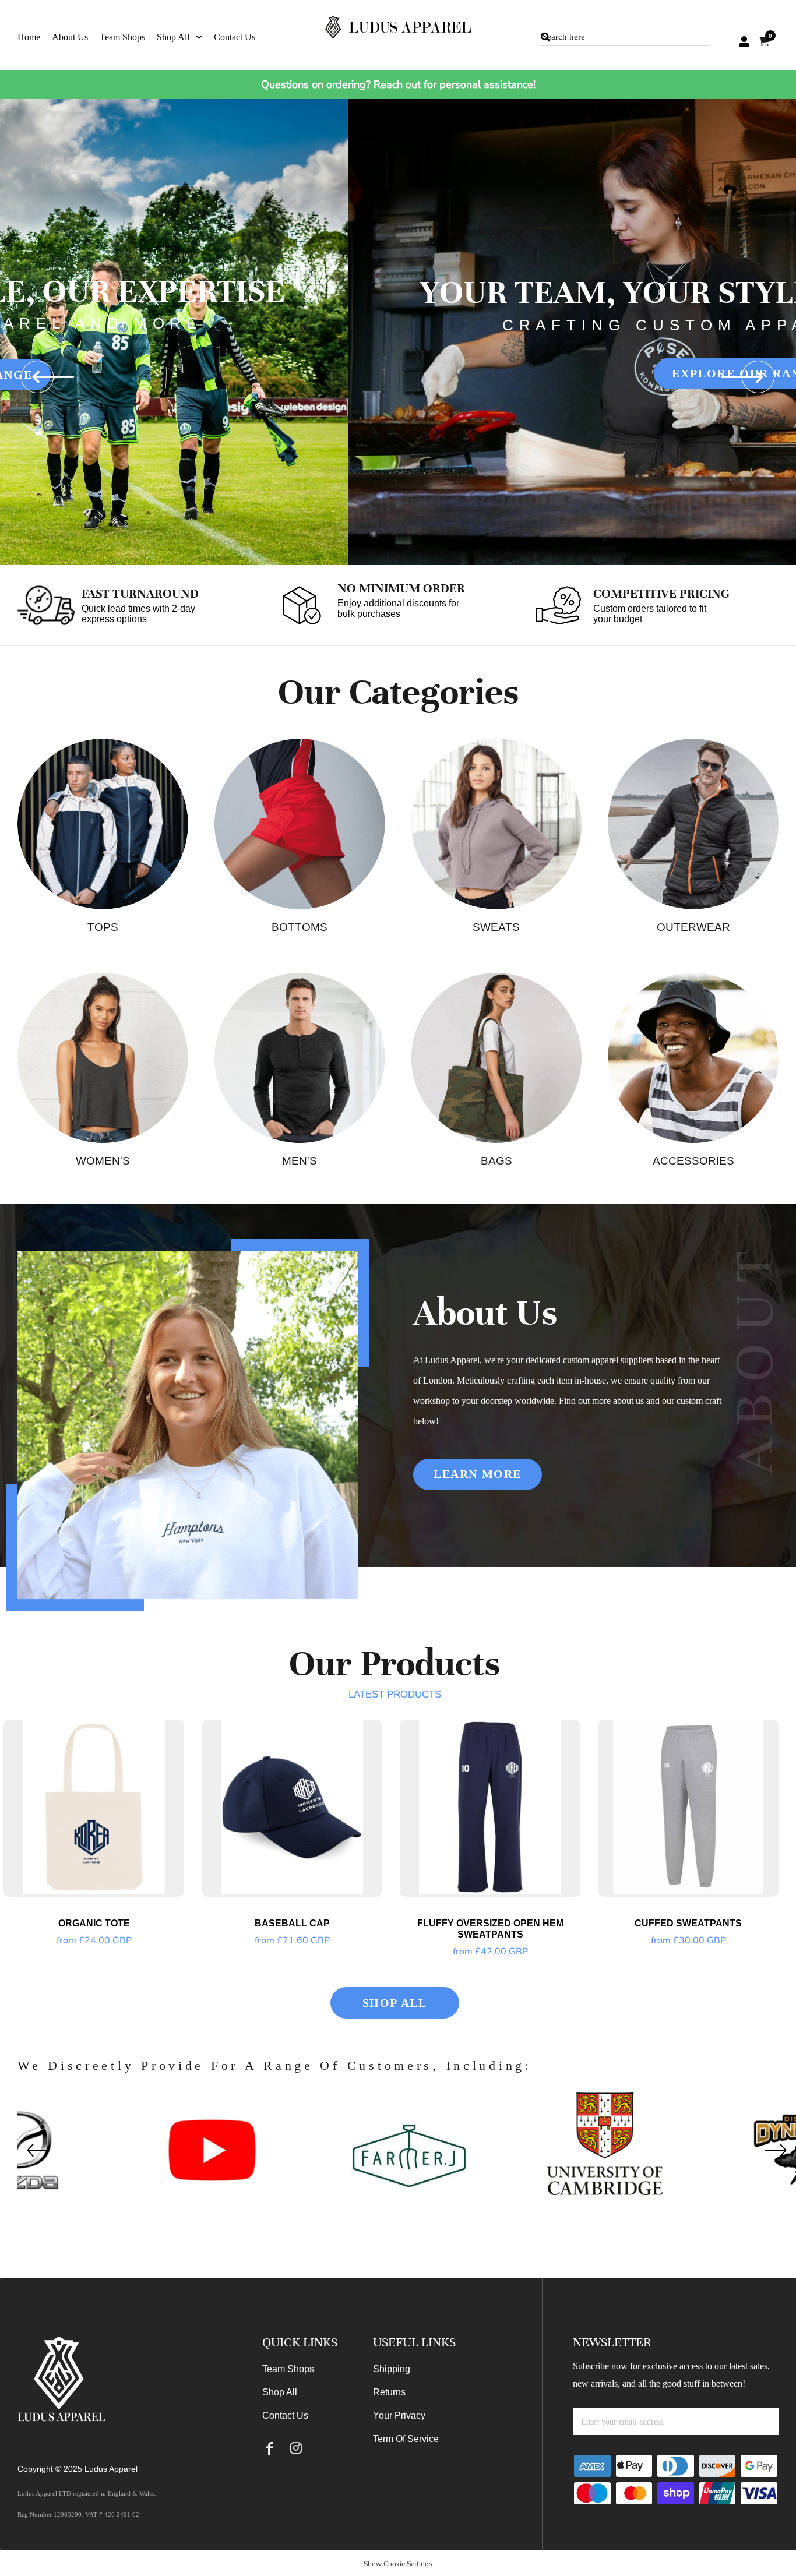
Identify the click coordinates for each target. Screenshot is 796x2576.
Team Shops (288, 2369)
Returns (389, 2392)
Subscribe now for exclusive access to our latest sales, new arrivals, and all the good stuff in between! (671, 2375)
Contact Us (285, 2416)
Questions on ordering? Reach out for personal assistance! (398, 84)
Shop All (280, 2392)
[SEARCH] (545, 37)
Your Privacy (399, 2416)
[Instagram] (296, 2448)
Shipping (392, 2369)
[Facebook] (270, 2448)
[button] (179, 36)
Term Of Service (406, 2439)
